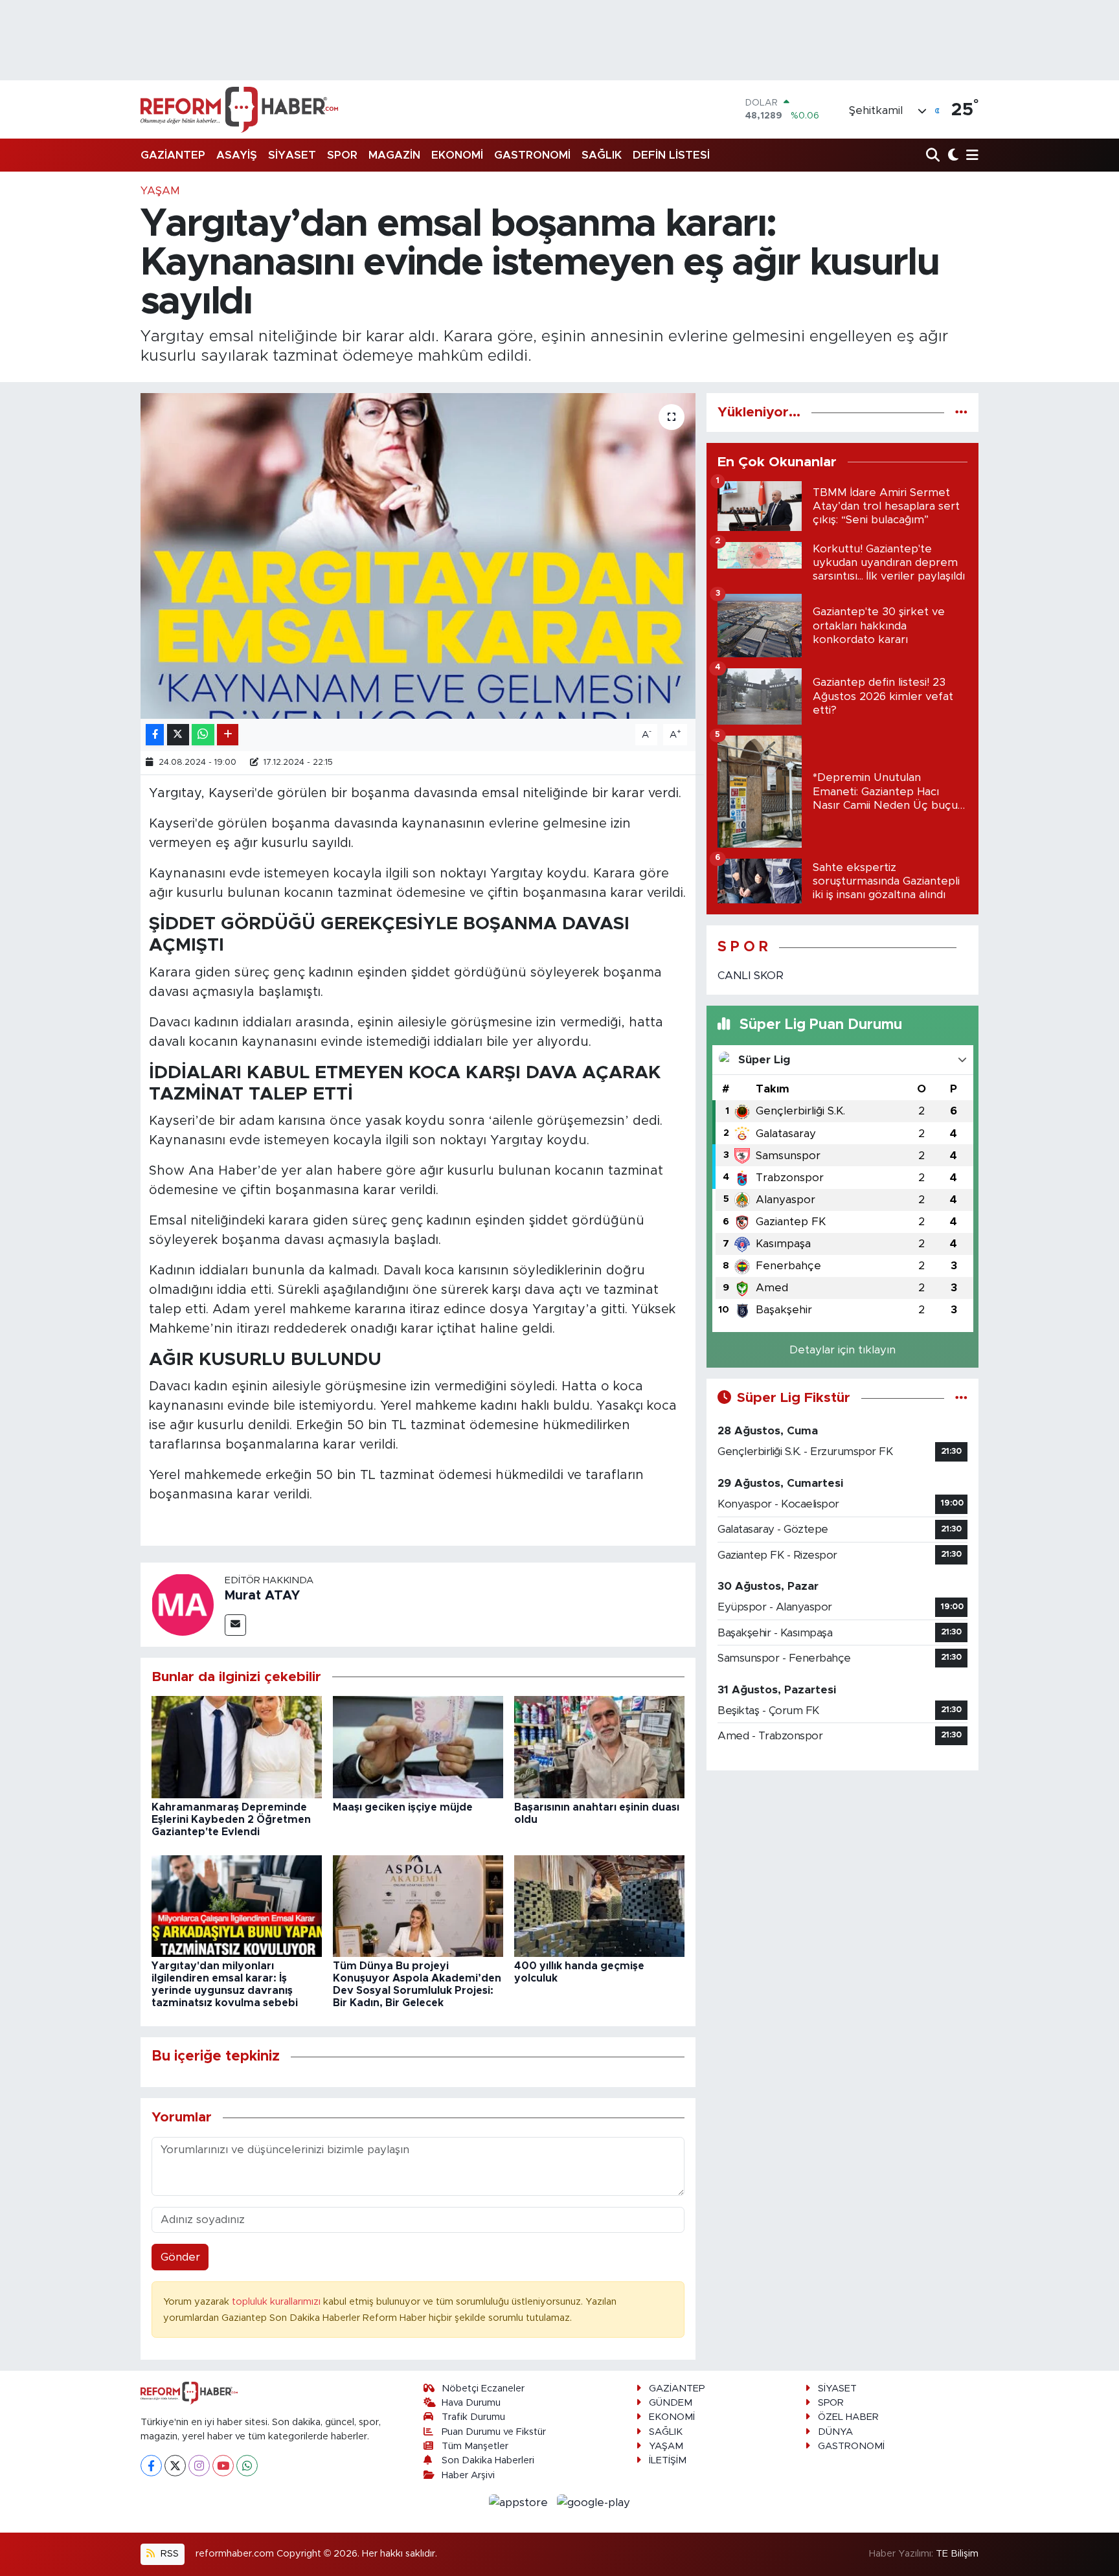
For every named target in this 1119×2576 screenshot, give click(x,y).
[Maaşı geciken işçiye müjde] (418, 1747)
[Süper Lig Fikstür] (961, 1398)
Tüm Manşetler (475, 2446)
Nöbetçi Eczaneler (483, 2389)
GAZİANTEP (173, 155)
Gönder (180, 2257)
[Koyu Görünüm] (952, 156)
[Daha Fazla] (228, 735)
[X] (175, 2466)
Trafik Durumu (473, 2417)
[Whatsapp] (247, 2466)
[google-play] (594, 2502)
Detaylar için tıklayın (842, 1350)
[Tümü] (961, 412)
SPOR (342, 155)
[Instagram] (199, 2466)
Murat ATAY (262, 1596)
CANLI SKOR (751, 976)
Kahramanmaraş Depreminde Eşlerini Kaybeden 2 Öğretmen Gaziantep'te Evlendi (231, 1820)
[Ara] (934, 156)
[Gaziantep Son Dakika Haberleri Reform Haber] (239, 109)
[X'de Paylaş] (178, 735)
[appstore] (520, 2502)
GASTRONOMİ (532, 155)
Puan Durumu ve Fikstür (494, 2432)
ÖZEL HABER (848, 2417)
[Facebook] (151, 2466)
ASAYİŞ (237, 155)
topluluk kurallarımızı (277, 2302)
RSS (168, 2554)
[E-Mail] (235, 1625)
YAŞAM (160, 191)
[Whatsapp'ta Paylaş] (203, 735)
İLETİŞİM (668, 2460)
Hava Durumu (471, 2403)
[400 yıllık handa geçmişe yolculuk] (599, 1905)
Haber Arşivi (468, 2475)
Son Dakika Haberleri (488, 2460)
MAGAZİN (394, 155)
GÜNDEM (671, 2403)
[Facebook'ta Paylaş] (155, 735)
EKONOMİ (457, 155)
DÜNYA (835, 2432)
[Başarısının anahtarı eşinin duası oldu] (599, 1747)
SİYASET (292, 155)
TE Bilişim (957, 2554)
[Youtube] (223, 2466)
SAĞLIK (602, 155)
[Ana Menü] (970, 156)
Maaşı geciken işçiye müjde (403, 1807)
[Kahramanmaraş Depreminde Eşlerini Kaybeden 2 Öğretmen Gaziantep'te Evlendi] (237, 1747)
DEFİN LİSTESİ (671, 155)
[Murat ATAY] (183, 1604)
